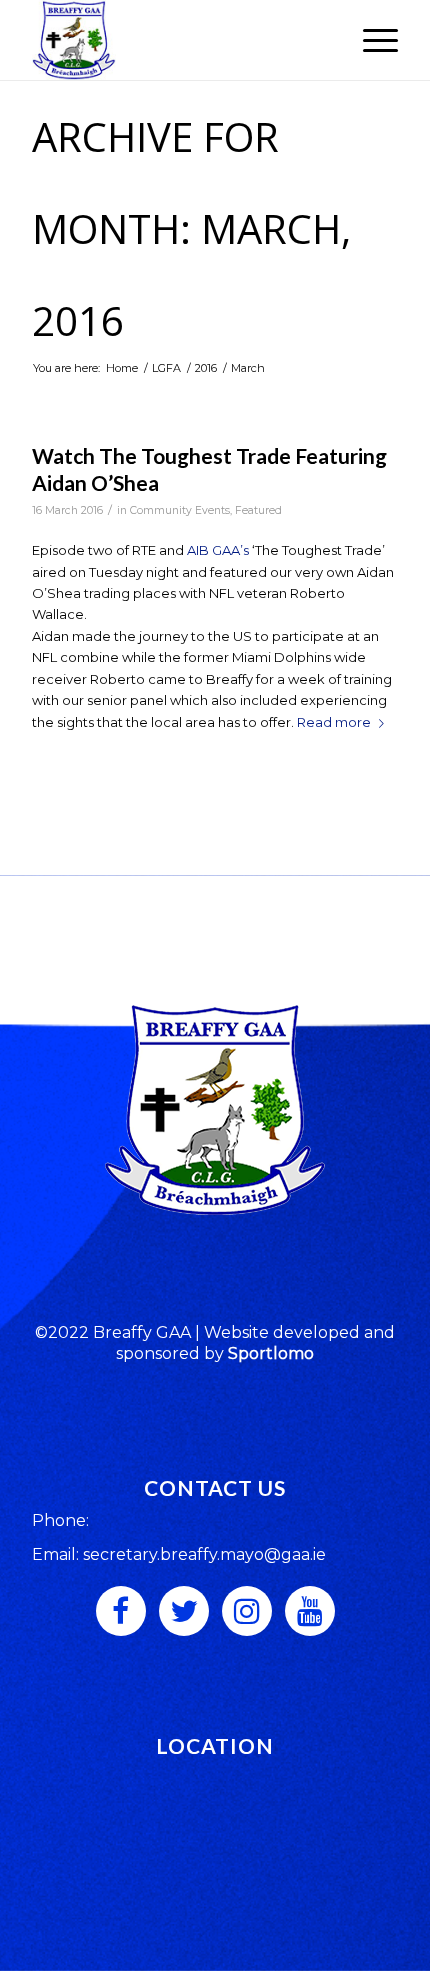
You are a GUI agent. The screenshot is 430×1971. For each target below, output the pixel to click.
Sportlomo (271, 1353)
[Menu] (370, 40)
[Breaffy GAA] (178, 40)
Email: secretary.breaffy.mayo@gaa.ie (179, 1554)
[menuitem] (370, 40)
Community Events (180, 510)
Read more (334, 722)
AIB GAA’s (218, 550)
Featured (258, 510)
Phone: (60, 1520)
